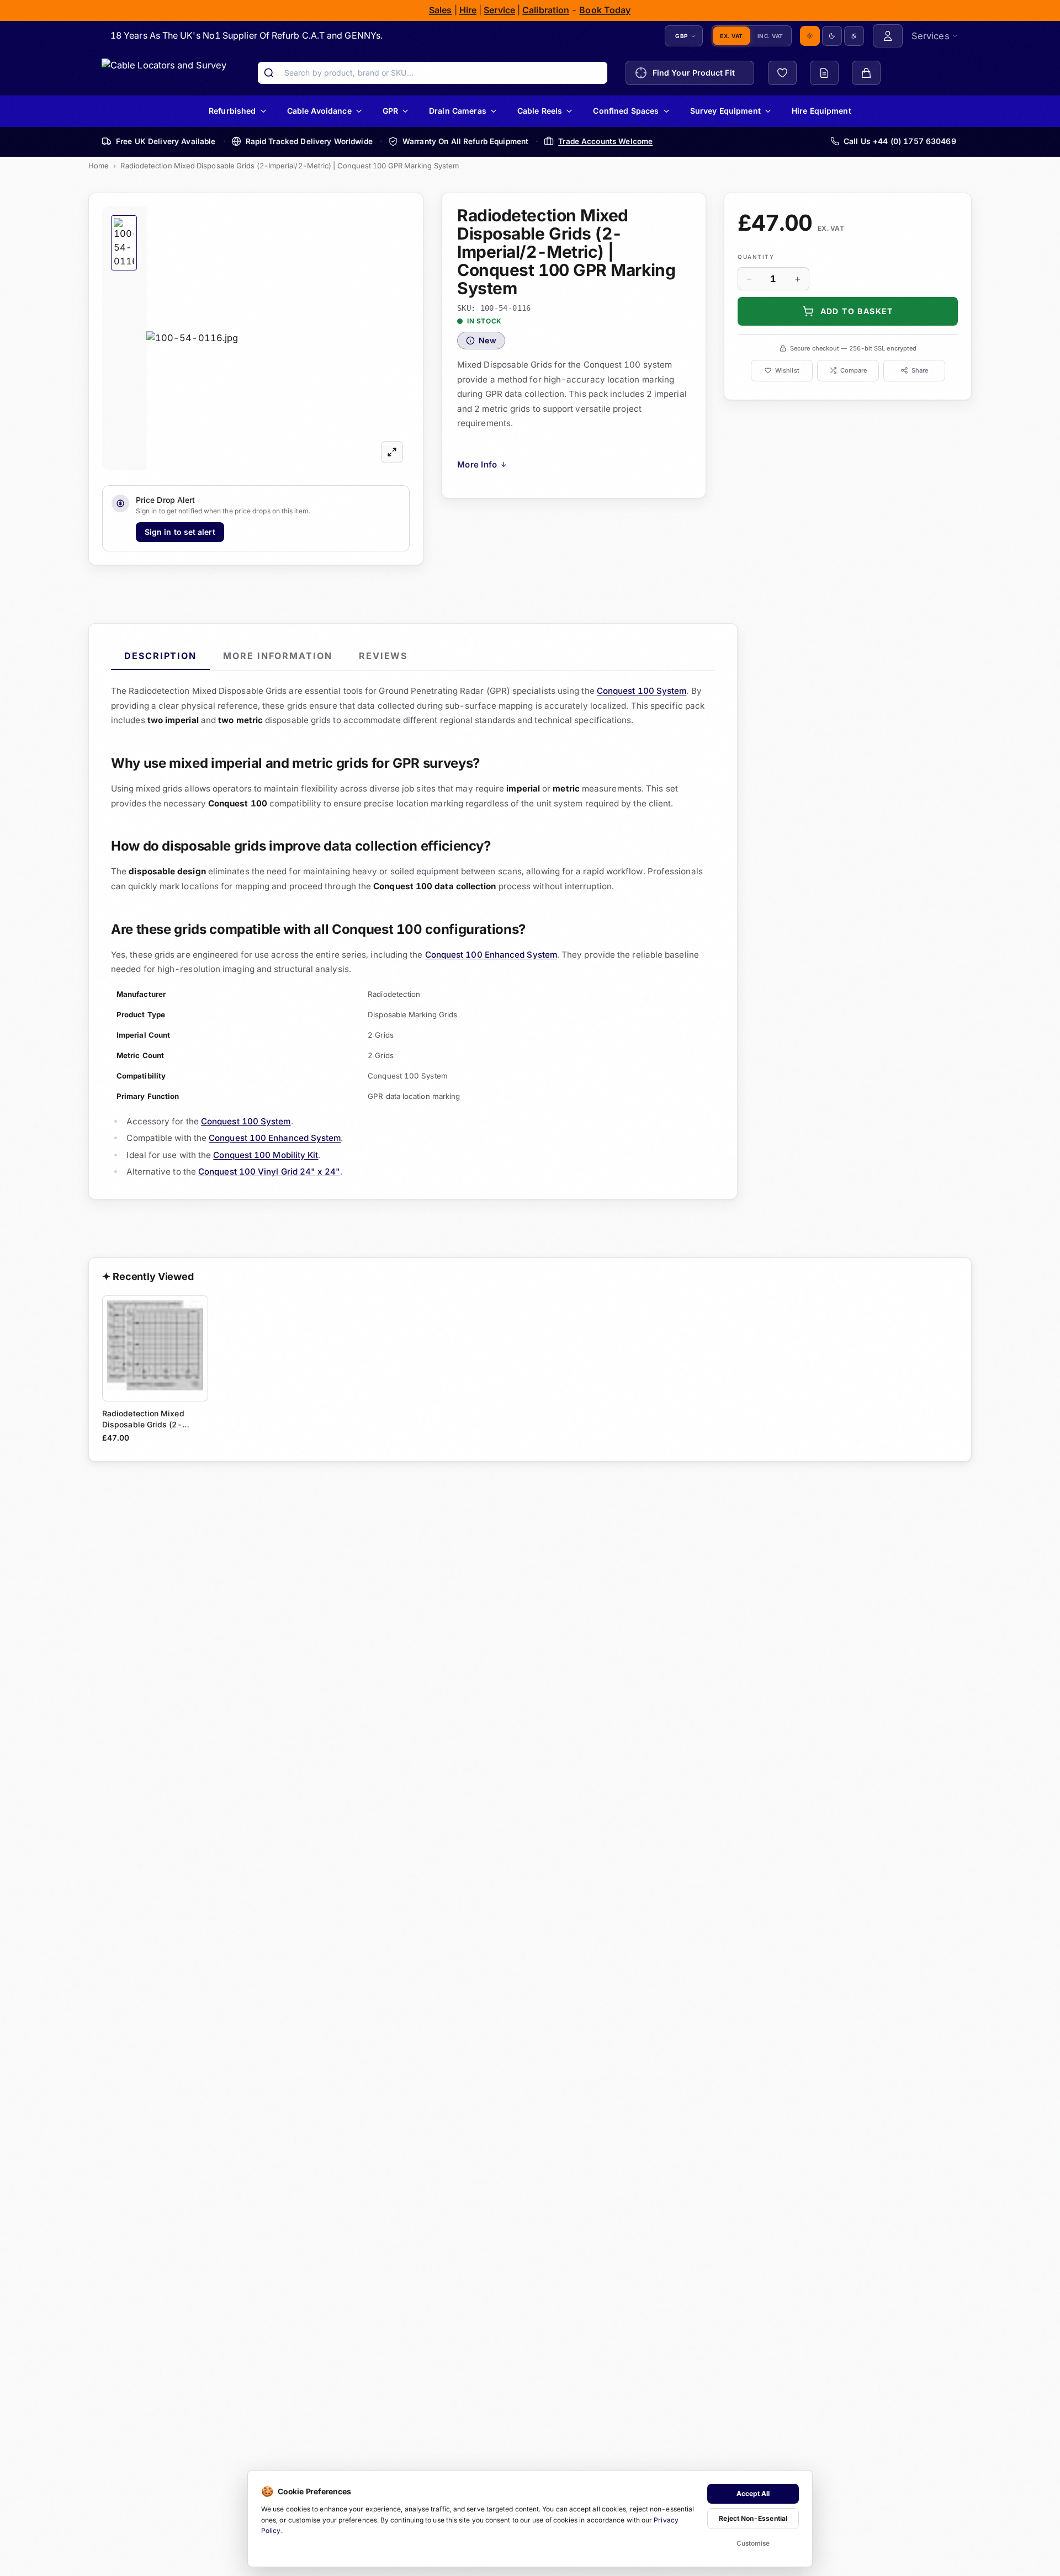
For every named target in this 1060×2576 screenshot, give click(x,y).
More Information (278, 656)
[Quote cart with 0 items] (824, 73)
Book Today (605, 10)
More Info (482, 464)
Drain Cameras (458, 111)
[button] (278, 338)
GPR (390, 111)
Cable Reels (540, 111)
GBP (682, 35)
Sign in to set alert (180, 531)
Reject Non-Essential (753, 2518)
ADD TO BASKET (856, 310)
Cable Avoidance (319, 111)
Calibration (546, 10)
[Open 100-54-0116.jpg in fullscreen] (392, 452)
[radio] (810, 36)
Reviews (383, 656)
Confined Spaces (626, 111)
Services (931, 35)
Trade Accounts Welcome (605, 141)
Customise (753, 2543)
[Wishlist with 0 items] (782, 73)
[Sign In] (888, 36)
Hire (468, 10)
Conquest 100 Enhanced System (491, 955)
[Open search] (269, 73)
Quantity (756, 256)
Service (500, 10)
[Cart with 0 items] (866, 73)
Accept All (753, 2493)
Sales (440, 10)
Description (160, 656)
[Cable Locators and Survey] (164, 73)
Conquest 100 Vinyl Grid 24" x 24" (269, 1172)
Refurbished (232, 111)
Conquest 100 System (642, 691)
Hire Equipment (821, 111)
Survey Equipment (725, 111)
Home (99, 166)
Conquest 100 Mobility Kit (266, 1154)
